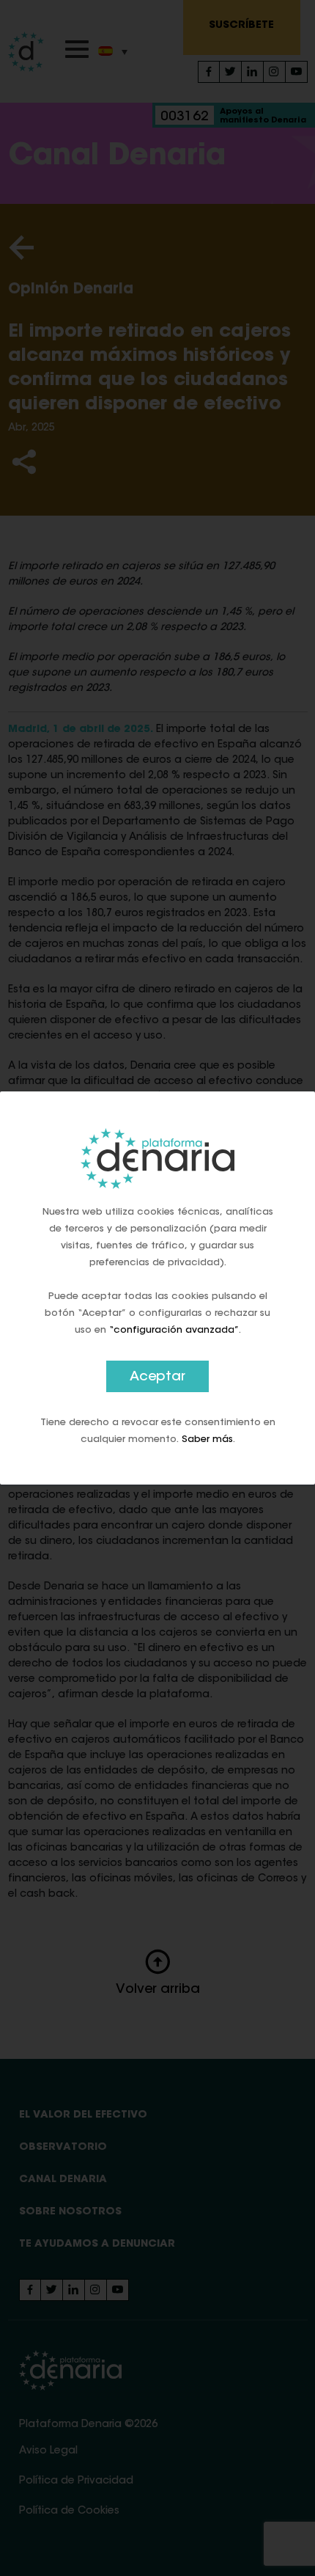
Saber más (207, 1439)
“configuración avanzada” (174, 1330)
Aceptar (157, 1377)
